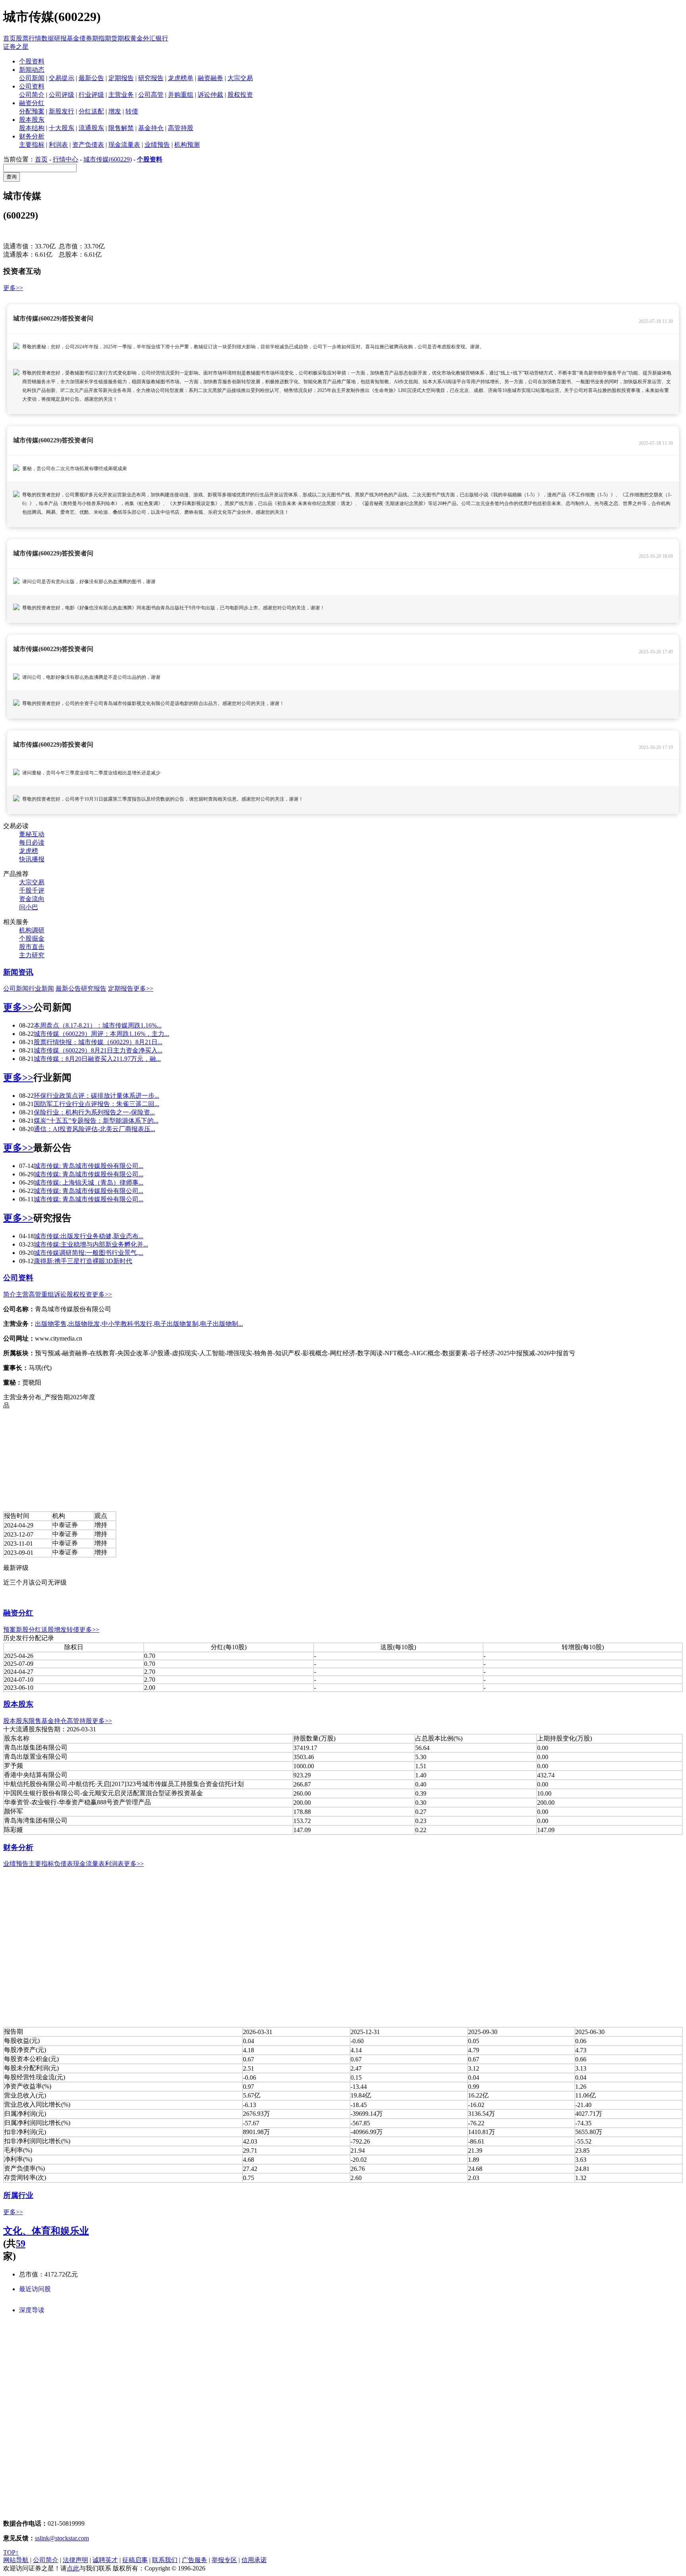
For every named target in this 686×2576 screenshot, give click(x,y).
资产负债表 (88, 145)
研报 (60, 38)
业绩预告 (157, 145)
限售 (35, 1721)
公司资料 (18, 1278)
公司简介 (32, 95)
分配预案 (32, 111)
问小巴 (29, 907)
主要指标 (32, 145)
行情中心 (66, 159)
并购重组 (181, 95)
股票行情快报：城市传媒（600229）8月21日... (98, 1042)
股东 (22, 1721)
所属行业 (18, 2195)
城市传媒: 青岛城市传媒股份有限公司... (89, 1166)
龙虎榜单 (181, 78)
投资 (86, 1294)
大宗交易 (240, 78)
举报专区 (224, 2560)
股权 (73, 1294)
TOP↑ (11, 2552)
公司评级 (62, 95)
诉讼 (60, 1294)
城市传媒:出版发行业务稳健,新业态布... (89, 1236)
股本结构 (32, 128)
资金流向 (32, 899)
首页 (10, 38)
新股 (22, 1630)
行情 (35, 38)
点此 (73, 2568)
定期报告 (121, 78)
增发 (115, 111)
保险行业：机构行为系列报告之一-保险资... (94, 1112)
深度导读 (32, 2310)
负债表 (64, 1864)
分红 (35, 1630)
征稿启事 (135, 2560)
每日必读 (32, 842)
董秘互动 (32, 834)
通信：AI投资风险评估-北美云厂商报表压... (94, 1129)
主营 (22, 1294)
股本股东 (18, 1704)
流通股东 (91, 128)
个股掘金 (32, 938)
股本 (10, 1721)
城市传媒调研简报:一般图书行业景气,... (89, 1253)
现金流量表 (124, 145)
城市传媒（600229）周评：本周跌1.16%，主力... (101, 1034)
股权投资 (240, 95)
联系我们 (165, 2560)
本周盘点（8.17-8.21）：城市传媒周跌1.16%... (98, 1025)
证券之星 (16, 47)
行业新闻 (41, 988)
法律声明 (75, 2560)
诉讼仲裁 (210, 95)
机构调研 (32, 930)
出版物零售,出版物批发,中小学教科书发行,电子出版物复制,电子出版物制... (139, 1324)
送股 (48, 1630)
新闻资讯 (18, 972)
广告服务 (195, 2560)
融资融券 (210, 78)
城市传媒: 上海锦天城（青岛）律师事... (89, 1182)
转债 (132, 111)
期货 (111, 38)
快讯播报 (32, 859)
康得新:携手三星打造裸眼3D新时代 (83, 1261)
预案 (10, 1630)
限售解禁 (121, 128)
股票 (22, 38)
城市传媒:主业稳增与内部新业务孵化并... (91, 1244)
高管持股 (181, 128)
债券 (86, 38)
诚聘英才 (105, 2560)
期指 (98, 38)
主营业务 (121, 95)
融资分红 (18, 1613)
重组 (48, 1294)
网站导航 (16, 2560)
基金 (73, 38)
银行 (162, 38)
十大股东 (62, 128)
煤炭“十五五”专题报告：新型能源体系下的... (96, 1121)
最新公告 (91, 78)
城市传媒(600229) (108, 159)
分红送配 (91, 111)
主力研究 (32, 955)
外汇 (149, 38)
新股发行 (62, 111)
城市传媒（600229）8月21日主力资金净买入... (98, 1050)
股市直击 (32, 947)
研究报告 (151, 78)
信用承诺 (254, 2560)
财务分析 (18, 1847)
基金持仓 (151, 128)
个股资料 (150, 159)
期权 (124, 38)
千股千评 (32, 890)
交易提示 (62, 78)
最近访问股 (35, 2289)
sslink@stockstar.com (62, 2538)
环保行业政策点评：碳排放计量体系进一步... (96, 1096)
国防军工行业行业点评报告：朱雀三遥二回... (96, 1104)
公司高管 (151, 95)
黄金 (137, 38)
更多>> (13, 288)
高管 (35, 1294)
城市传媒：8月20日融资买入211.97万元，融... (97, 1059)
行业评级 (91, 95)
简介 (10, 1294)
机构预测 (187, 145)
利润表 (58, 145)
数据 (48, 38)
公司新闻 (32, 78)
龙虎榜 (29, 851)
